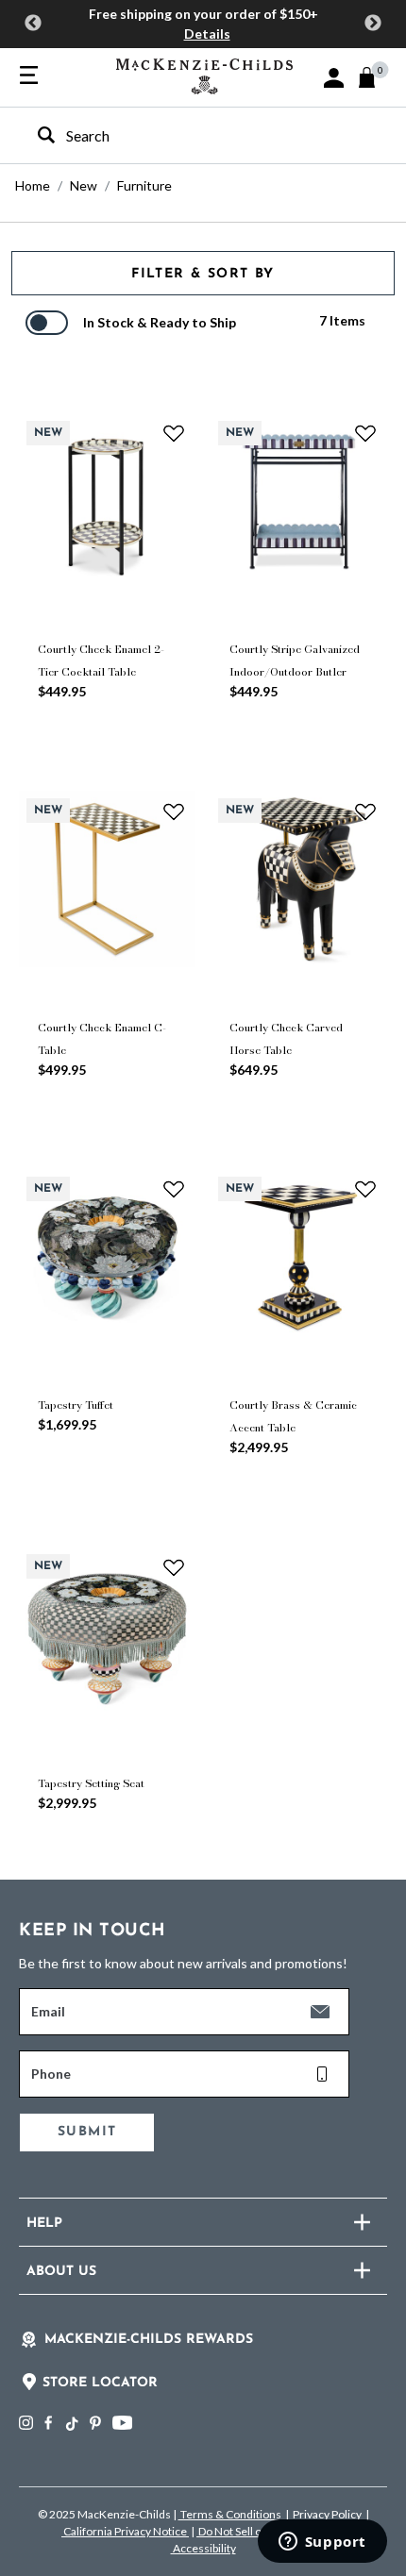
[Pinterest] (95, 2423)
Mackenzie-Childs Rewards (149, 2340)
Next (373, 24)
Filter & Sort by (203, 274)
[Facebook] (48, 2423)
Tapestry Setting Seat (91, 1783)
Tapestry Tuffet (76, 1405)
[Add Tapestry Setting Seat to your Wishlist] (174, 1566)
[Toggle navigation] (29, 76)
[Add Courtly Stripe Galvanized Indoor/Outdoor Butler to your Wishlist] (365, 433)
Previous (33, 24)
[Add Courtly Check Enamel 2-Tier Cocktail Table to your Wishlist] (174, 433)
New (84, 185)
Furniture (144, 185)
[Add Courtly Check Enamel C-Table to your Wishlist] (174, 811)
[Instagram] (26, 2423)
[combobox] (186, 135)
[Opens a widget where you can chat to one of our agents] (322, 2543)
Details (207, 33)
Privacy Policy (327, 2514)
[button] (334, 78)
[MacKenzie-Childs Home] (204, 74)
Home (33, 185)
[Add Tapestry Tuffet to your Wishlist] (174, 1189)
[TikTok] (71, 2424)
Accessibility (203, 2548)
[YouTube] (122, 2423)
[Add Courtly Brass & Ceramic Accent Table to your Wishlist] (365, 1189)
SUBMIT (87, 2132)
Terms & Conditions (231, 2514)
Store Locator (100, 2383)
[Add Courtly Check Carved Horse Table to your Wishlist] (365, 811)
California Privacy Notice (125, 2531)
